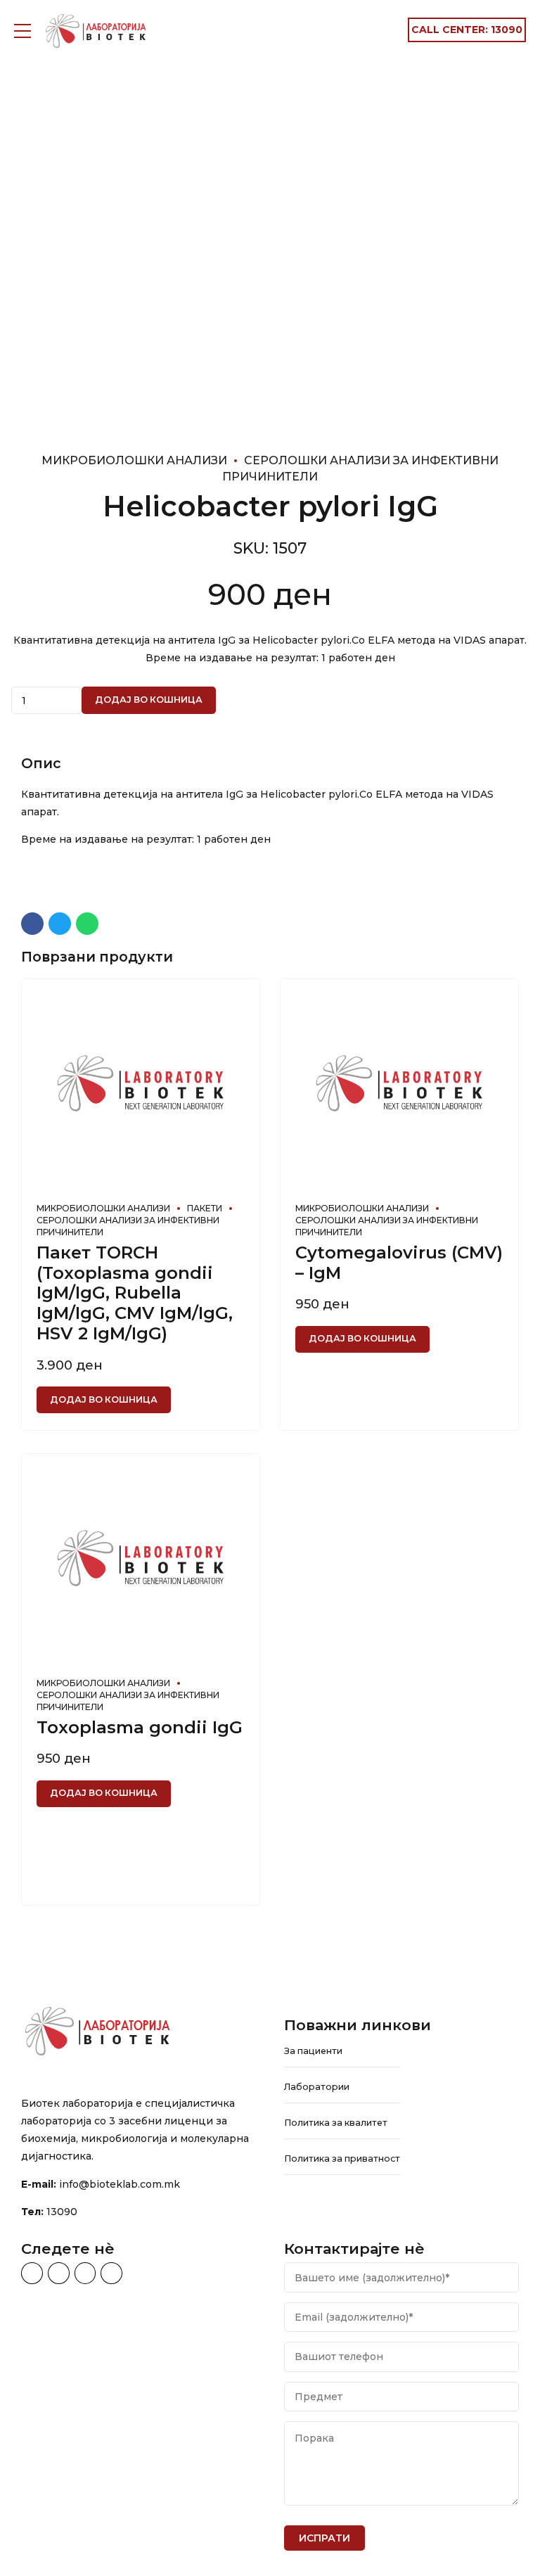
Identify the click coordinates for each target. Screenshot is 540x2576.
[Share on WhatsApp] (87, 924)
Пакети (205, 1208)
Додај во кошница (149, 700)
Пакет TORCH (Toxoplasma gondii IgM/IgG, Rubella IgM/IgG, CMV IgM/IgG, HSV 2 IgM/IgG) (135, 1293)
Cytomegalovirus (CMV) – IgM (399, 1263)
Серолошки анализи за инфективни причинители (128, 1226)
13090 (62, 2212)
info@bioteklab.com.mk (120, 2184)
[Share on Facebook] (32, 924)
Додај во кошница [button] (104, 1399)
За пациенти (313, 2051)
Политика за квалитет (336, 2123)
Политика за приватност (342, 2159)
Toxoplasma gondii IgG (140, 1727)
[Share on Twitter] (60, 924)
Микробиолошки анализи (134, 460)
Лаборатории (317, 2087)
